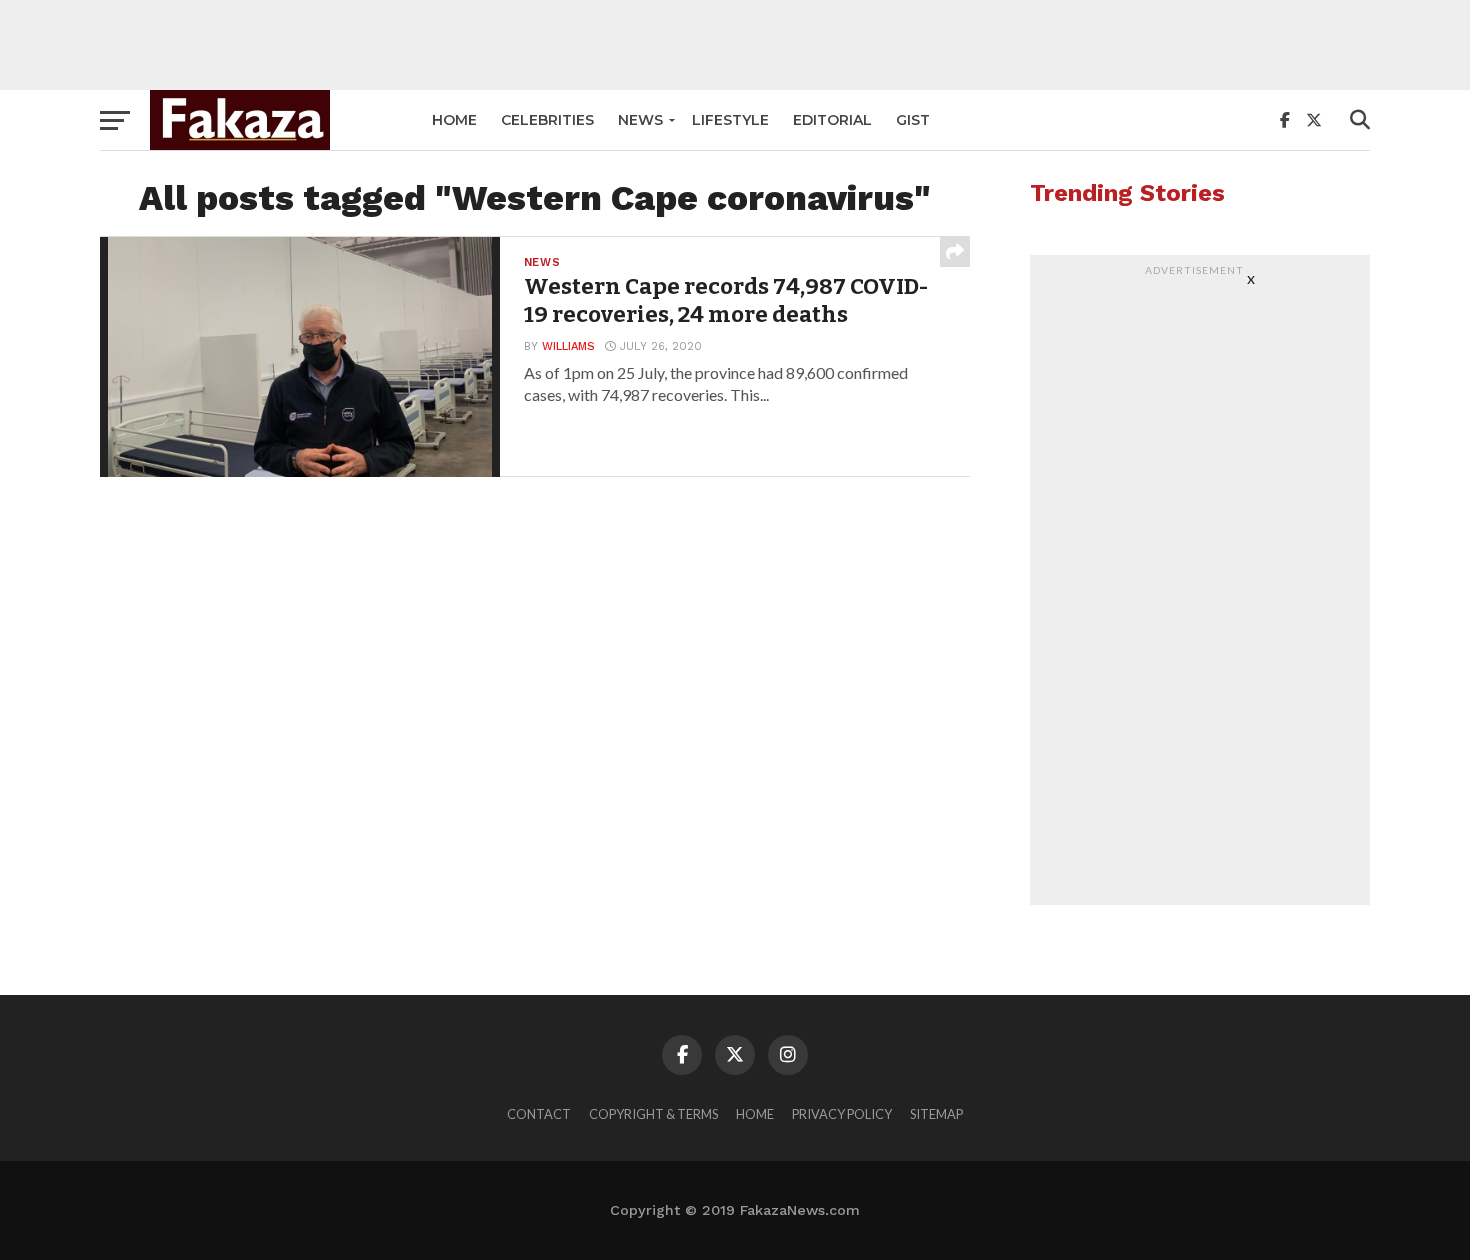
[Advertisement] (735, 45)
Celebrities (547, 120)
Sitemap (936, 1114)
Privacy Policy (842, 1114)
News (640, 120)
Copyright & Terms (653, 1114)
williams (568, 346)
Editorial (832, 120)
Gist (913, 120)
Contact (539, 1114)
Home (454, 120)
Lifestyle (730, 120)
